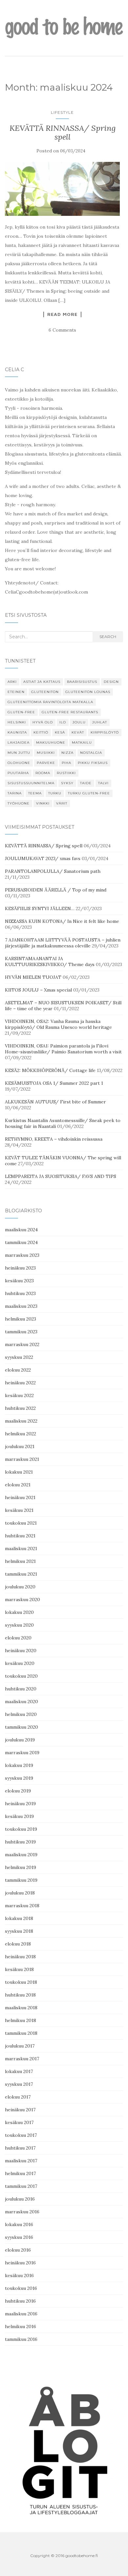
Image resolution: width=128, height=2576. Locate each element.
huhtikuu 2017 (20, 2148)
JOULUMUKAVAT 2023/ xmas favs (43, 858)
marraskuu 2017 (22, 2059)
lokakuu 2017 (19, 2071)
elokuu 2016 (18, 2250)
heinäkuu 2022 (20, 1383)
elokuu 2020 (18, 1638)
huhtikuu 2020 (21, 1689)
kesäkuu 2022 (19, 1395)
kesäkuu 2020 (20, 1663)
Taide (86, 783)
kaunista (17, 732)
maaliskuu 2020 (21, 1702)
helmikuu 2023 (21, 1319)
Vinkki (43, 803)
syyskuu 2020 (19, 1625)
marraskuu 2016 (22, 2212)
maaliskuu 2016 (21, 2314)
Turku (55, 793)
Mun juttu (19, 753)
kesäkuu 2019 (19, 1816)
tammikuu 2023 (21, 1332)
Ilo (63, 722)
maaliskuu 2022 (21, 1421)
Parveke (46, 763)
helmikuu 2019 (21, 1867)
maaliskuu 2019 (21, 1855)
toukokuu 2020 (21, 1676)
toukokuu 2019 (21, 1829)
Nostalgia (91, 753)
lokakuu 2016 (19, 2224)
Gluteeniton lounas (88, 692)
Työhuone (19, 803)
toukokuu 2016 (21, 2288)
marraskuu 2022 (22, 1344)
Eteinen (16, 692)
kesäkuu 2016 (19, 2275)
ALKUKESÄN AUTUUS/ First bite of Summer (55, 1102)
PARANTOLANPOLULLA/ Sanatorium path (53, 871)
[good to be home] (64, 27)
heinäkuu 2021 (20, 1497)
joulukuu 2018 (20, 1893)
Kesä (60, 732)
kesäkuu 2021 (19, 1510)
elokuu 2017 (18, 2097)
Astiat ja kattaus (42, 682)
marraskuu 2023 (22, 1255)
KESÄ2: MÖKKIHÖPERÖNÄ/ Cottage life (50, 1070)
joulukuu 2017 (20, 2046)
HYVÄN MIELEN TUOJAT (33, 977)
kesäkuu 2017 (19, 2122)
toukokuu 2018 (21, 1982)
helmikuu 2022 (21, 1434)
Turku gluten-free (89, 793)
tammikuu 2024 (21, 1242)
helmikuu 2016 (21, 2326)
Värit (62, 803)
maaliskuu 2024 (21, 1230)
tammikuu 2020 (21, 1727)
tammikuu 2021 (21, 1574)
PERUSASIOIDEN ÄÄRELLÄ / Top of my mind (56, 890)
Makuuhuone (51, 743)
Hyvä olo (43, 722)
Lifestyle (62, 112)
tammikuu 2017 (21, 2186)
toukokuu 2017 (21, 2135)
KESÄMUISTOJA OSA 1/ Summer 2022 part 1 (54, 1083)
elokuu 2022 (18, 1370)
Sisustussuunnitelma (31, 783)
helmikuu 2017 (20, 2173)
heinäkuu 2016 (20, 2263)
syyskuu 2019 (19, 1778)
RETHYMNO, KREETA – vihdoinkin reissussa (54, 1139)
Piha (66, 763)
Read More (62, 314)
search (108, 637)
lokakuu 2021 (19, 1472)
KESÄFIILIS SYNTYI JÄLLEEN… (40, 908)
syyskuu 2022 (19, 1357)
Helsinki (17, 722)
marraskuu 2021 (22, 1459)
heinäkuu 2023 (20, 1268)
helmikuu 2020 (21, 1714)
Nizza (67, 753)
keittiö (41, 732)
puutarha (18, 773)
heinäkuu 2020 (21, 1651)
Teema (35, 793)
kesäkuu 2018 (19, 1969)
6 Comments (62, 330)
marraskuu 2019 (22, 1753)
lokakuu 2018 (19, 1918)
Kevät (78, 732)
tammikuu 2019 (21, 1880)
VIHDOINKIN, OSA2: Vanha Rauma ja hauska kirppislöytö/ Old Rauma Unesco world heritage (58, 1024)
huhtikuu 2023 (20, 1293)
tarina (15, 793)
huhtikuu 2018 (20, 1995)
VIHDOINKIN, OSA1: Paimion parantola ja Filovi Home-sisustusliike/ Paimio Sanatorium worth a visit (63, 1049)
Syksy (67, 783)
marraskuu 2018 (22, 1906)
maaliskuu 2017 (21, 2161)
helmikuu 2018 (21, 2020)
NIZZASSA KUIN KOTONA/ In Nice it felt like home (62, 921)
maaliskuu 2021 (21, 1548)
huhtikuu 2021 (20, 1536)
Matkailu (82, 743)
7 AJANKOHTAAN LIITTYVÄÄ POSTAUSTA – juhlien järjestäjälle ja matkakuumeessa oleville (63, 943)
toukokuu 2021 (21, 1523)
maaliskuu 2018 (21, 2008)
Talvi (103, 783)
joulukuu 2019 (20, 1740)
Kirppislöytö (105, 732)
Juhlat (100, 722)
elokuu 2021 (18, 1485)
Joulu (79, 722)
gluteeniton (45, 692)
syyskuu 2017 (19, 2084)
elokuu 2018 (18, 1944)
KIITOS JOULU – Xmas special (38, 990)
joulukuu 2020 (20, 1587)
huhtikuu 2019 (20, 1842)
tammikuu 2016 (21, 2339)
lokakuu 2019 (19, 1765)
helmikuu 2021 (20, 1561)
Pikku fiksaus (93, 763)
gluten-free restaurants (70, 712)
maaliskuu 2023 (21, 1306)
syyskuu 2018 (19, 1931)
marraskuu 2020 (22, 1599)
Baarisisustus (82, 682)
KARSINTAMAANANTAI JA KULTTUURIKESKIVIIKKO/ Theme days (50, 961)
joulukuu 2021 (20, 1446)
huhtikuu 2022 (20, 1408)
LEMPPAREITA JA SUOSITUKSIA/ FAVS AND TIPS (61, 1176)
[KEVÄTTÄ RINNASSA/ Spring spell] (62, 189)
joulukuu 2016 (20, 2199)
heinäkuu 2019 (20, 1804)
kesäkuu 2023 (19, 1281)
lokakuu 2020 (19, 1612)
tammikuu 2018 (21, 2033)
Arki (12, 682)
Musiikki (46, 753)
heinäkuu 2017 (20, 2110)
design (111, 682)
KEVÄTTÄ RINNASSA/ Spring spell (63, 132)
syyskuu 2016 (19, 2237)
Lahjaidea (19, 743)
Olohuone (19, 763)
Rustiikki (66, 773)
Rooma (43, 773)
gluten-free (21, 712)
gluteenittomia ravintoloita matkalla (50, 702)
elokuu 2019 (18, 1791)
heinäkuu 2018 (20, 1957)
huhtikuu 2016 (20, 2301)
